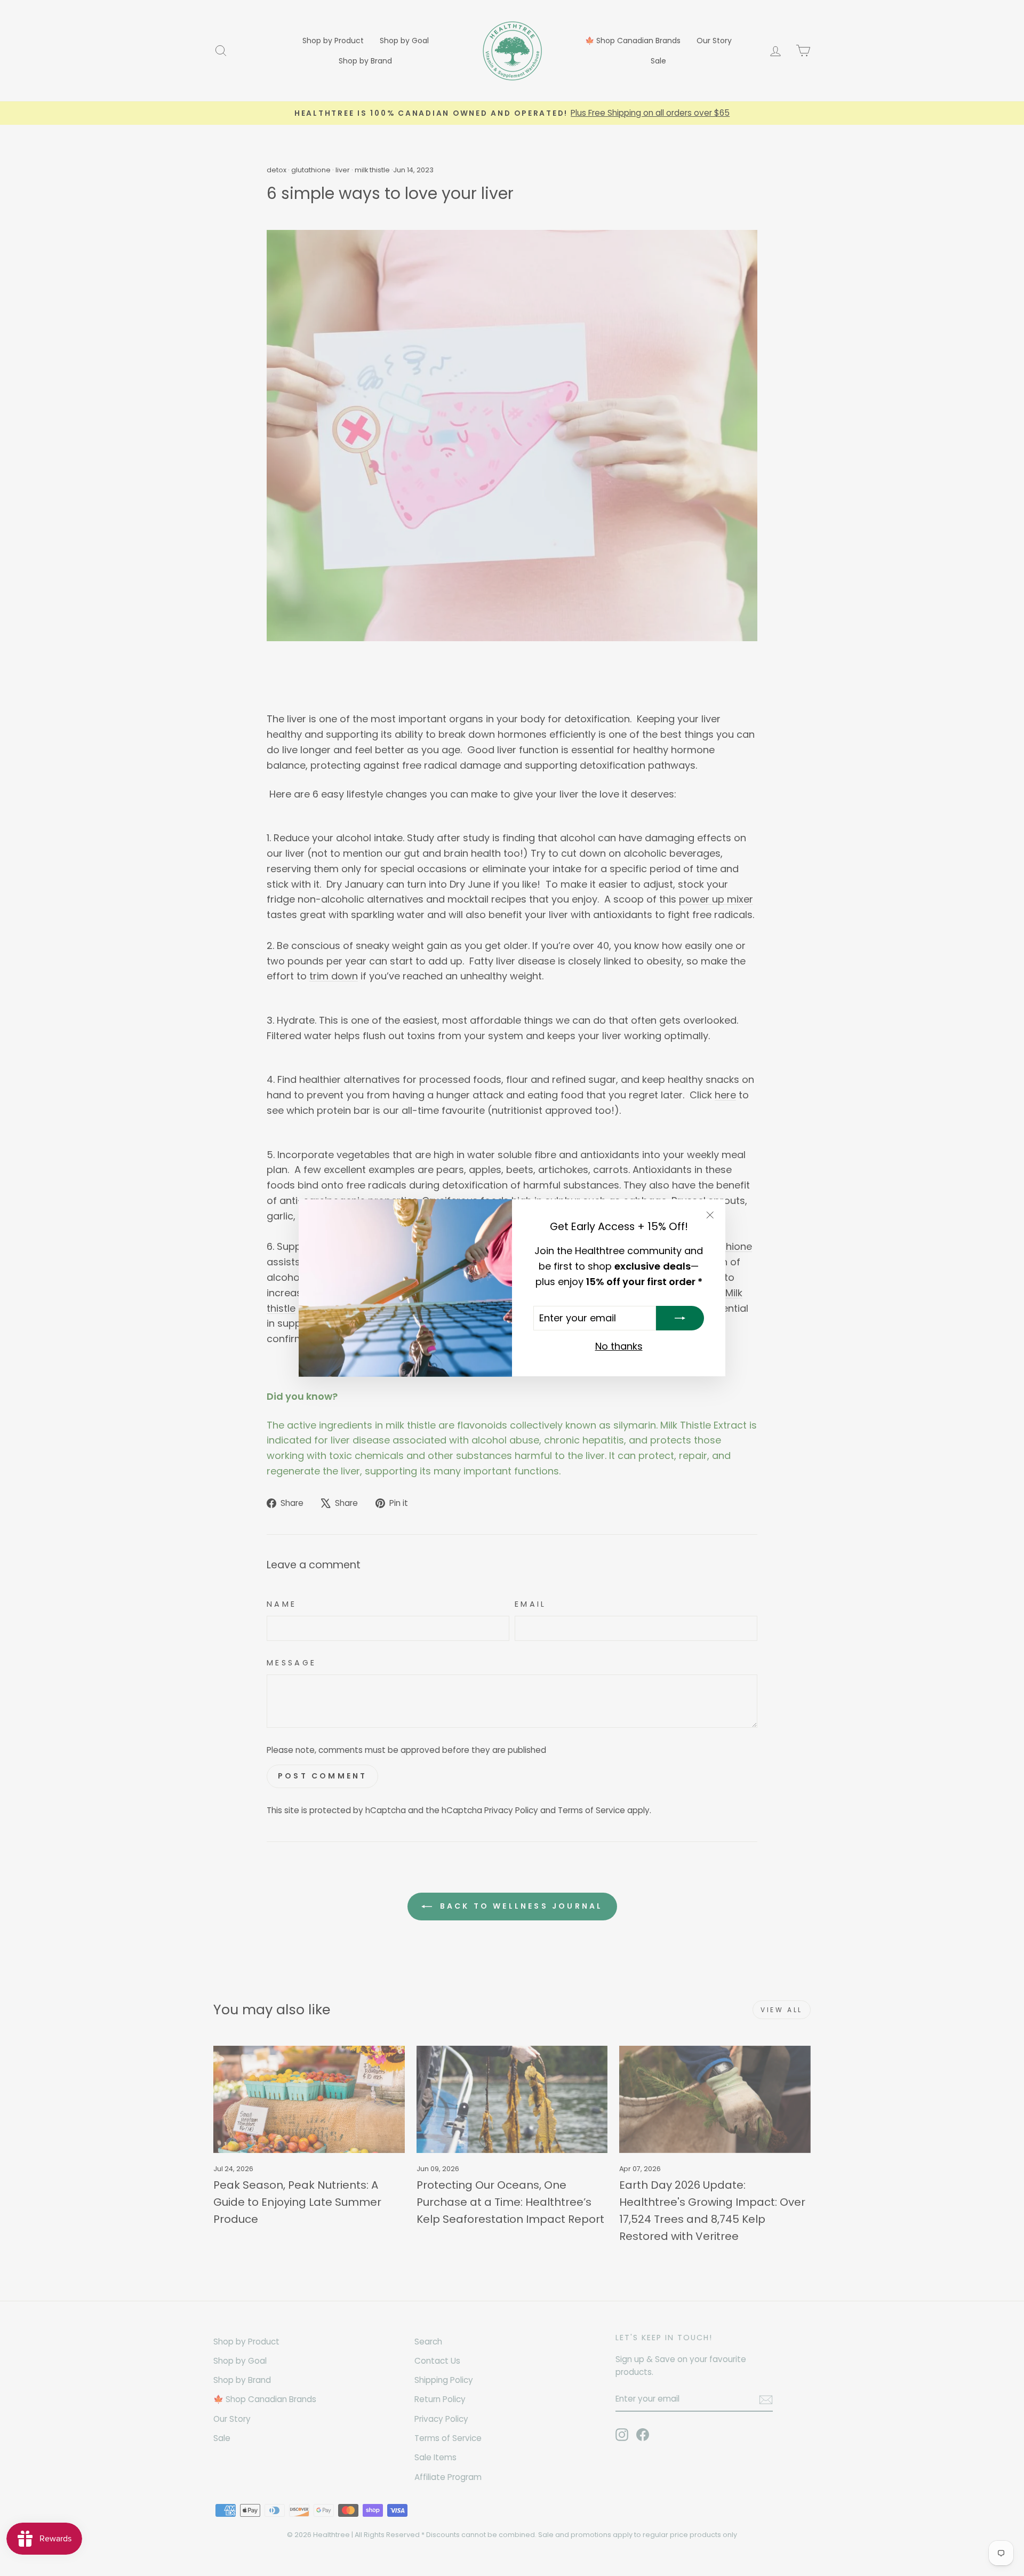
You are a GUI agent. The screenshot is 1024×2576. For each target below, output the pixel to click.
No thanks (619, 1347)
